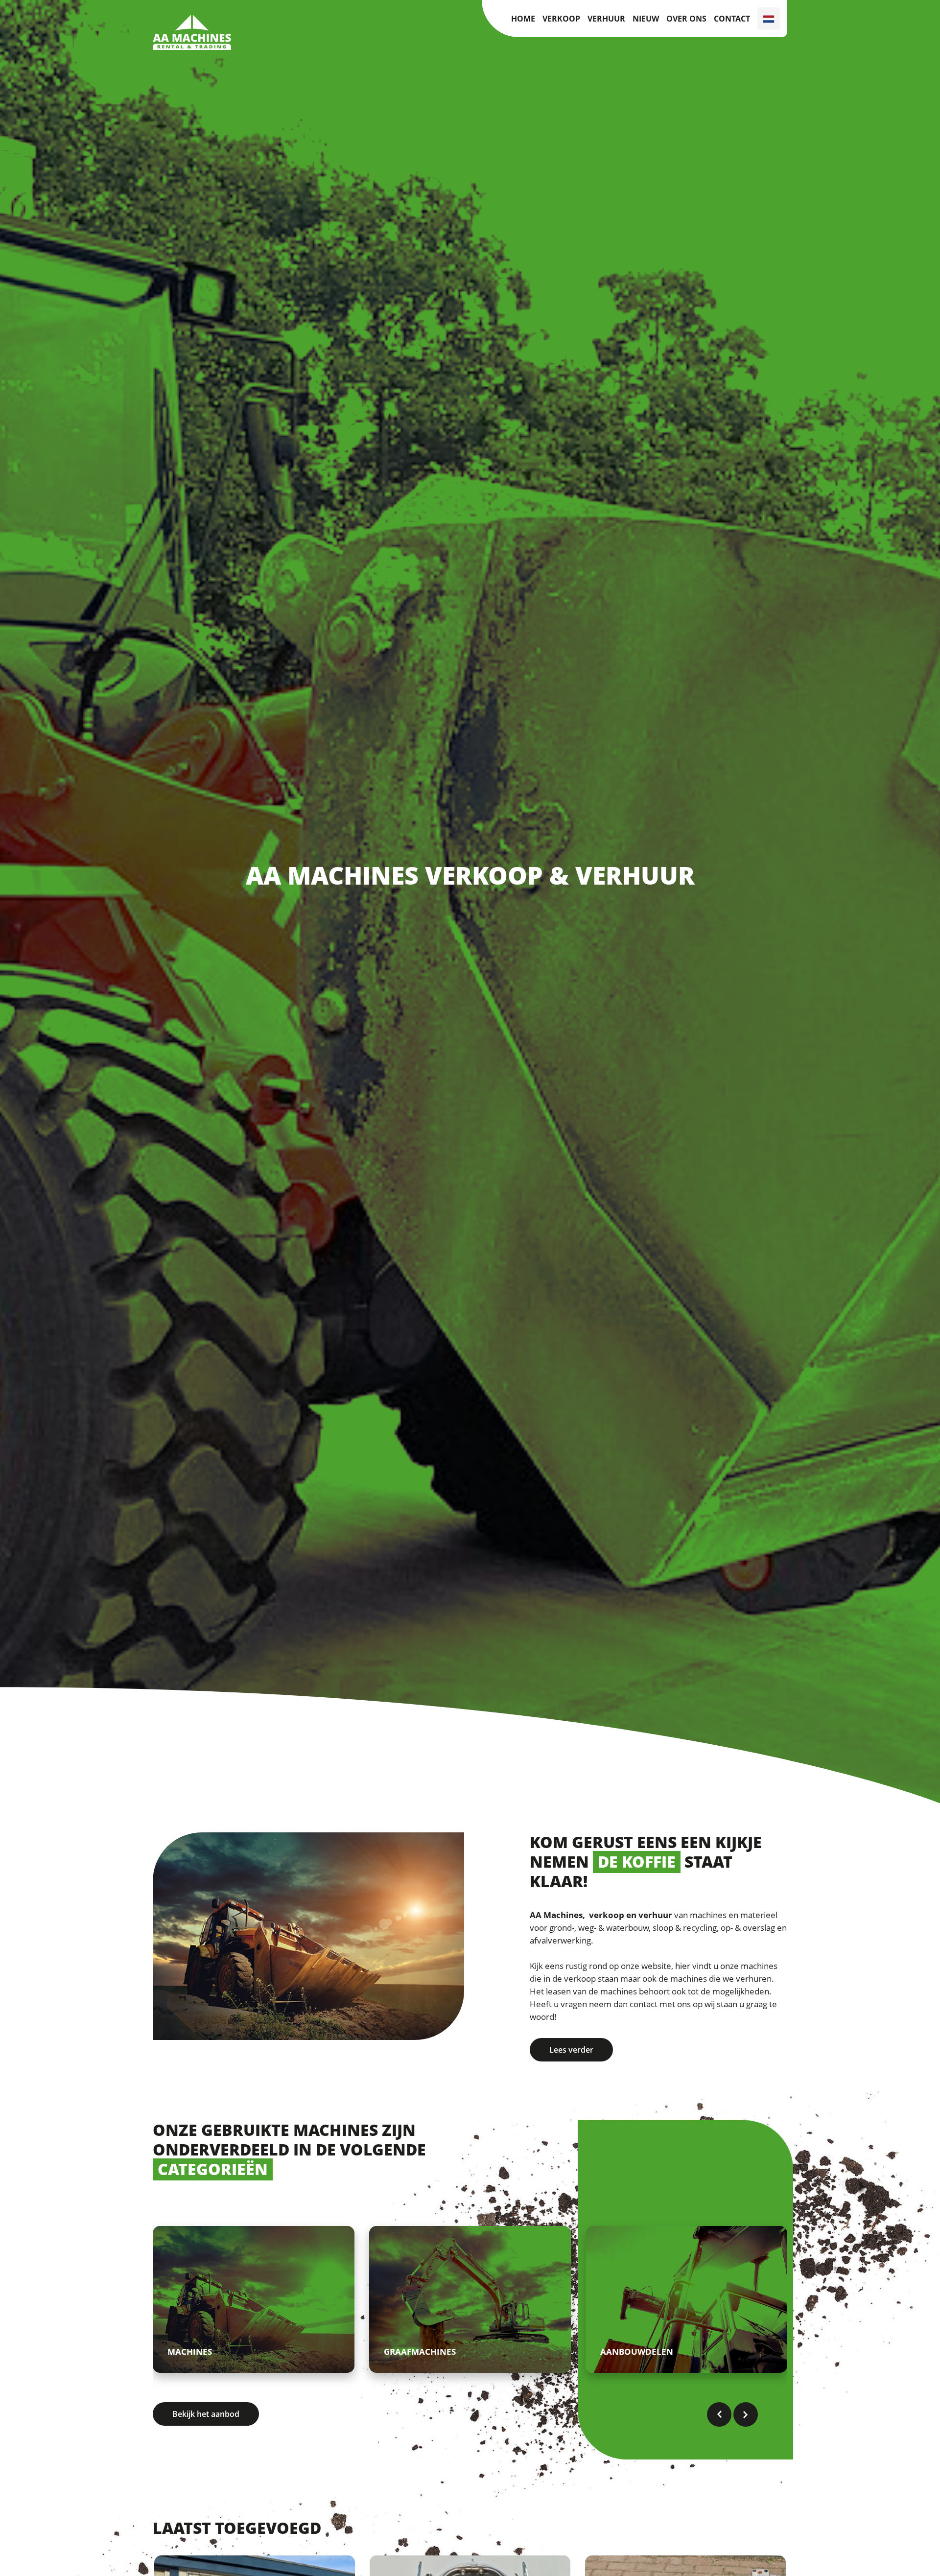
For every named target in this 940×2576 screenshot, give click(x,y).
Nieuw (646, 19)
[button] (719, 2414)
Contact (732, 19)
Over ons (686, 19)
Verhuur (606, 19)
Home (523, 19)
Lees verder (571, 2050)
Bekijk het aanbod (206, 2414)
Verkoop (561, 19)
